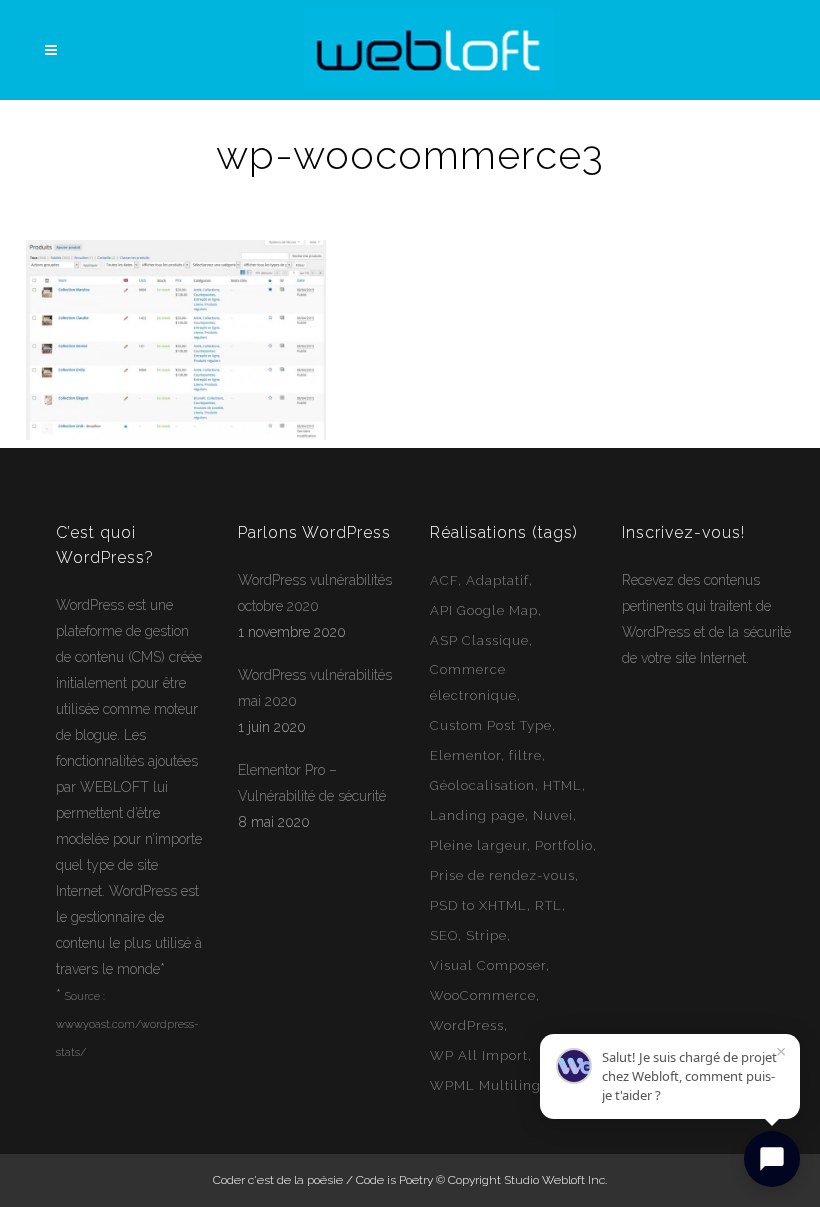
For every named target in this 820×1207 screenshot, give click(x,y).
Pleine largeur (478, 845)
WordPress (90, 605)
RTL (548, 905)
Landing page (477, 815)
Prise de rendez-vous (502, 875)
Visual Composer (488, 965)
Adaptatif (497, 580)
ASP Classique (479, 640)
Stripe (486, 935)
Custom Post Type (491, 725)
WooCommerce (483, 995)
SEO (444, 935)
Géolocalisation (482, 785)
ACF (444, 580)
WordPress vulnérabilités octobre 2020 (315, 593)
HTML (562, 785)
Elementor (465, 755)
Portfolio (564, 845)
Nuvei (553, 815)
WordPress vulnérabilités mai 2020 (315, 688)
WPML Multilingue (494, 1085)
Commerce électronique (473, 682)
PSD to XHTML (478, 905)
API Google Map (484, 610)
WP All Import (479, 1055)
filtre (525, 755)
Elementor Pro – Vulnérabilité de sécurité (312, 783)
